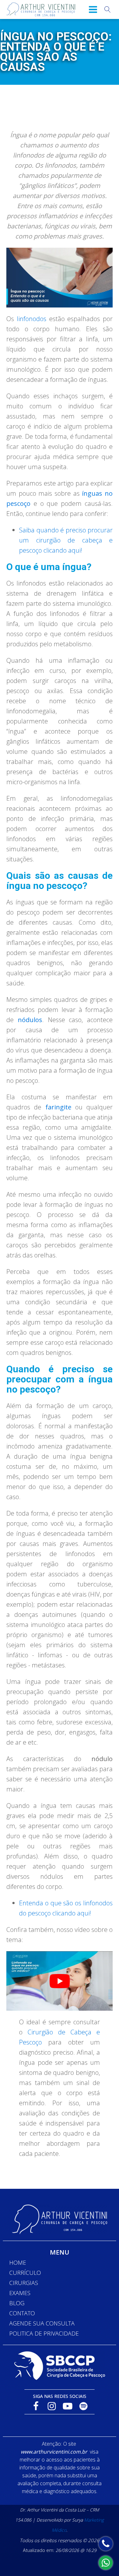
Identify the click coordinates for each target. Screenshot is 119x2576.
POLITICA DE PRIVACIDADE (44, 2333)
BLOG (17, 2303)
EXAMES (20, 2293)
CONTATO (22, 2313)
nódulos (30, 1020)
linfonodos (32, 319)
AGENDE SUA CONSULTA (42, 2323)
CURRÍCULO (25, 2273)
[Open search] (108, 9)
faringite (58, 1107)
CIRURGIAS (24, 2283)
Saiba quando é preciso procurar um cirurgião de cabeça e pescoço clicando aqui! (66, 540)
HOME (18, 2263)
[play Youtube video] (60, 1981)
